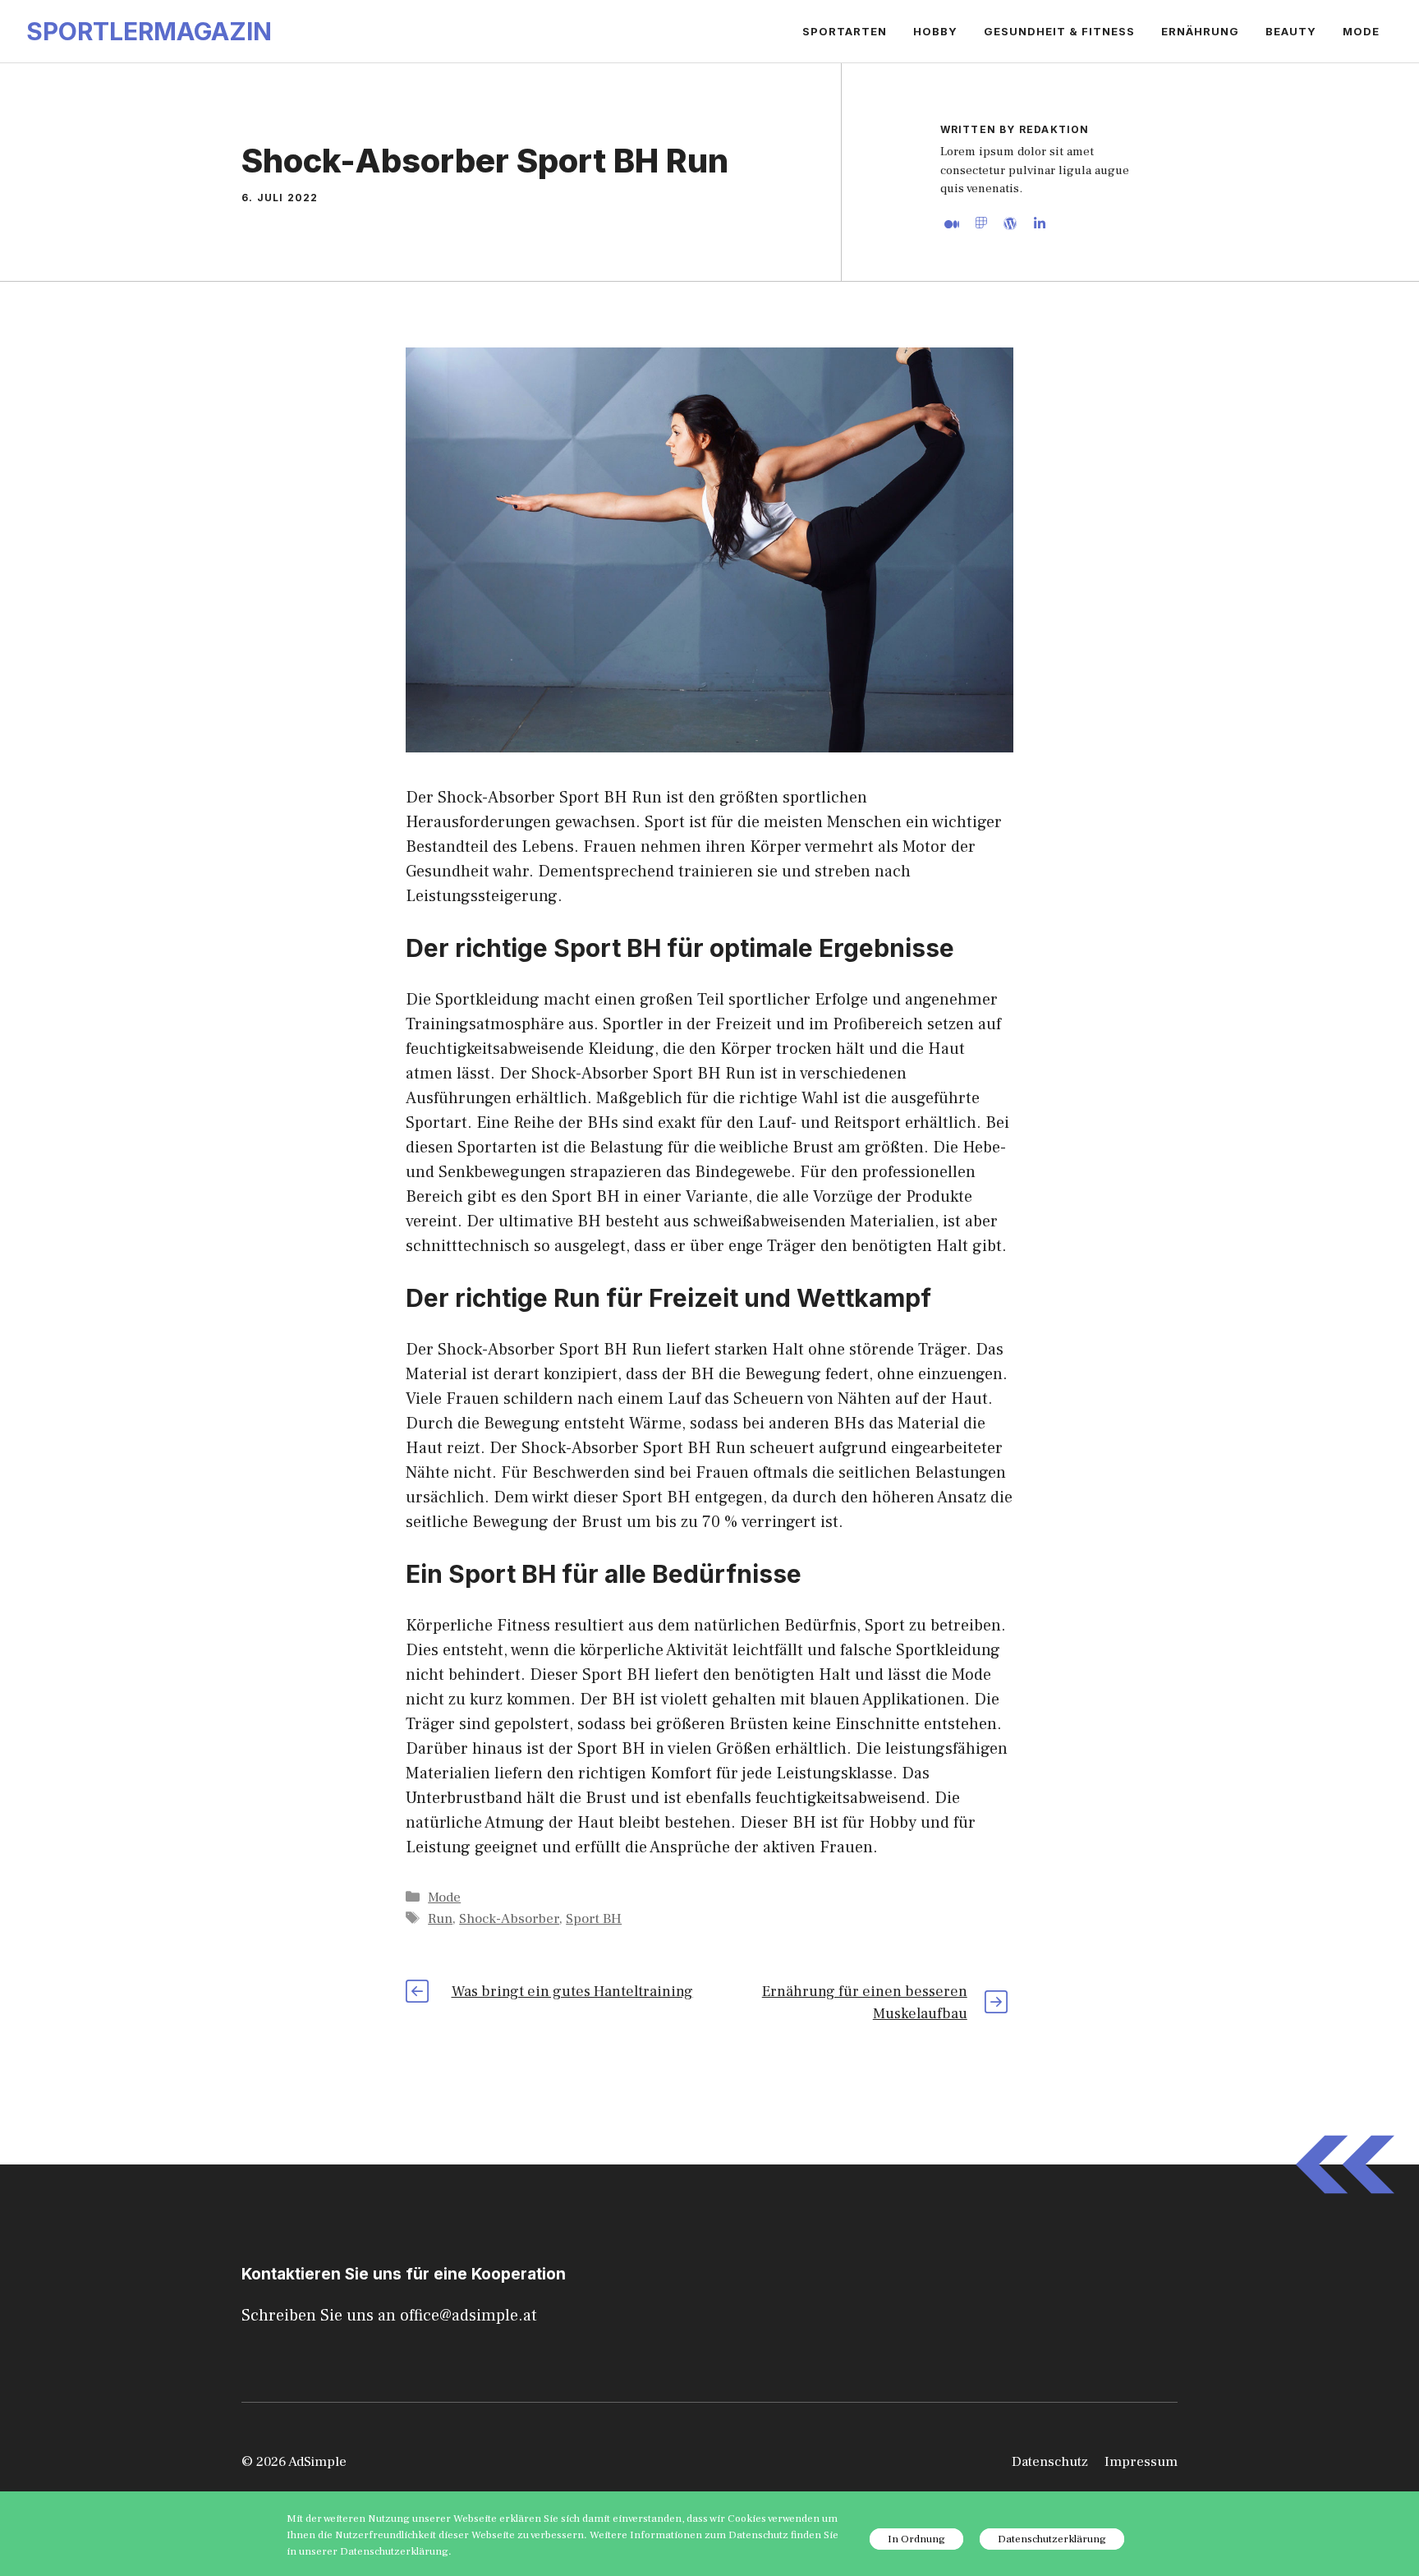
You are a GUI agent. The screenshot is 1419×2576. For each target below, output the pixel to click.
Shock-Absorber (509, 1919)
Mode (1361, 31)
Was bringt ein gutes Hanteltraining (572, 1992)
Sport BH (594, 1919)
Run (440, 1919)
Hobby (935, 31)
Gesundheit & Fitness (1059, 31)
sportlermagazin (149, 31)
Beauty (1291, 31)
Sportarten (845, 31)
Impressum (1141, 2462)
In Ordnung (916, 2539)
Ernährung (1200, 31)
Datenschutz (1050, 2462)
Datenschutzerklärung (1052, 2539)
